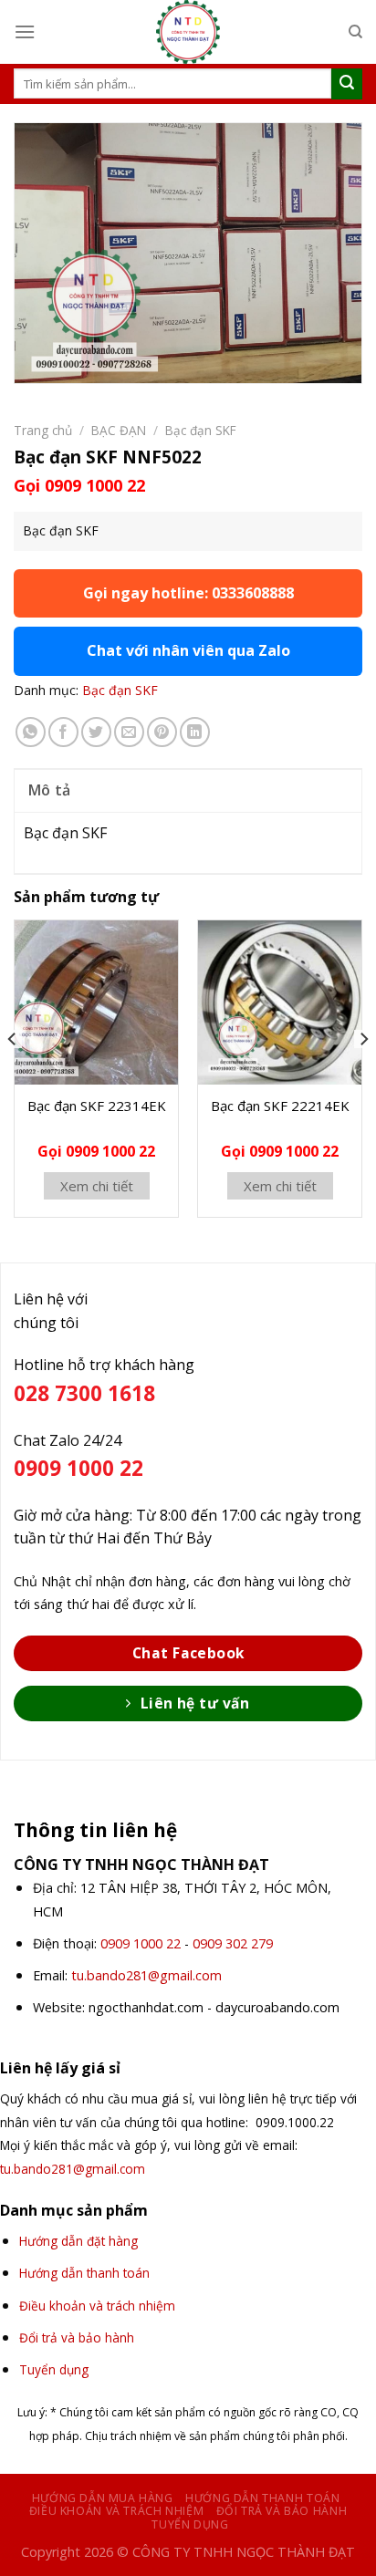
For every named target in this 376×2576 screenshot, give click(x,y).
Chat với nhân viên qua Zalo (188, 650)
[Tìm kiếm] (355, 32)
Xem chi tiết (97, 1186)
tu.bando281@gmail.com (146, 1975)
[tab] (188, 790)
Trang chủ (43, 430)
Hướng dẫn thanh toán (262, 2498)
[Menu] (25, 31)
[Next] (363, 1075)
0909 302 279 (233, 1943)
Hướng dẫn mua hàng (103, 2498)
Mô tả (50, 790)
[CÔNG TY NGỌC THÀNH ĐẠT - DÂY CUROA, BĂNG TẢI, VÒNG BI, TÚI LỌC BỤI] (188, 32)
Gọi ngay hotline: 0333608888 (188, 593)
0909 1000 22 (141, 1943)
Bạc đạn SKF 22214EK (280, 1106)
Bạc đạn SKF (201, 430)
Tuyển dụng (190, 2524)
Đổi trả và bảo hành (282, 2511)
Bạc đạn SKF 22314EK (97, 1106)
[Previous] (13, 1075)
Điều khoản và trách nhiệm (116, 2511)
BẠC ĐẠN (119, 430)
